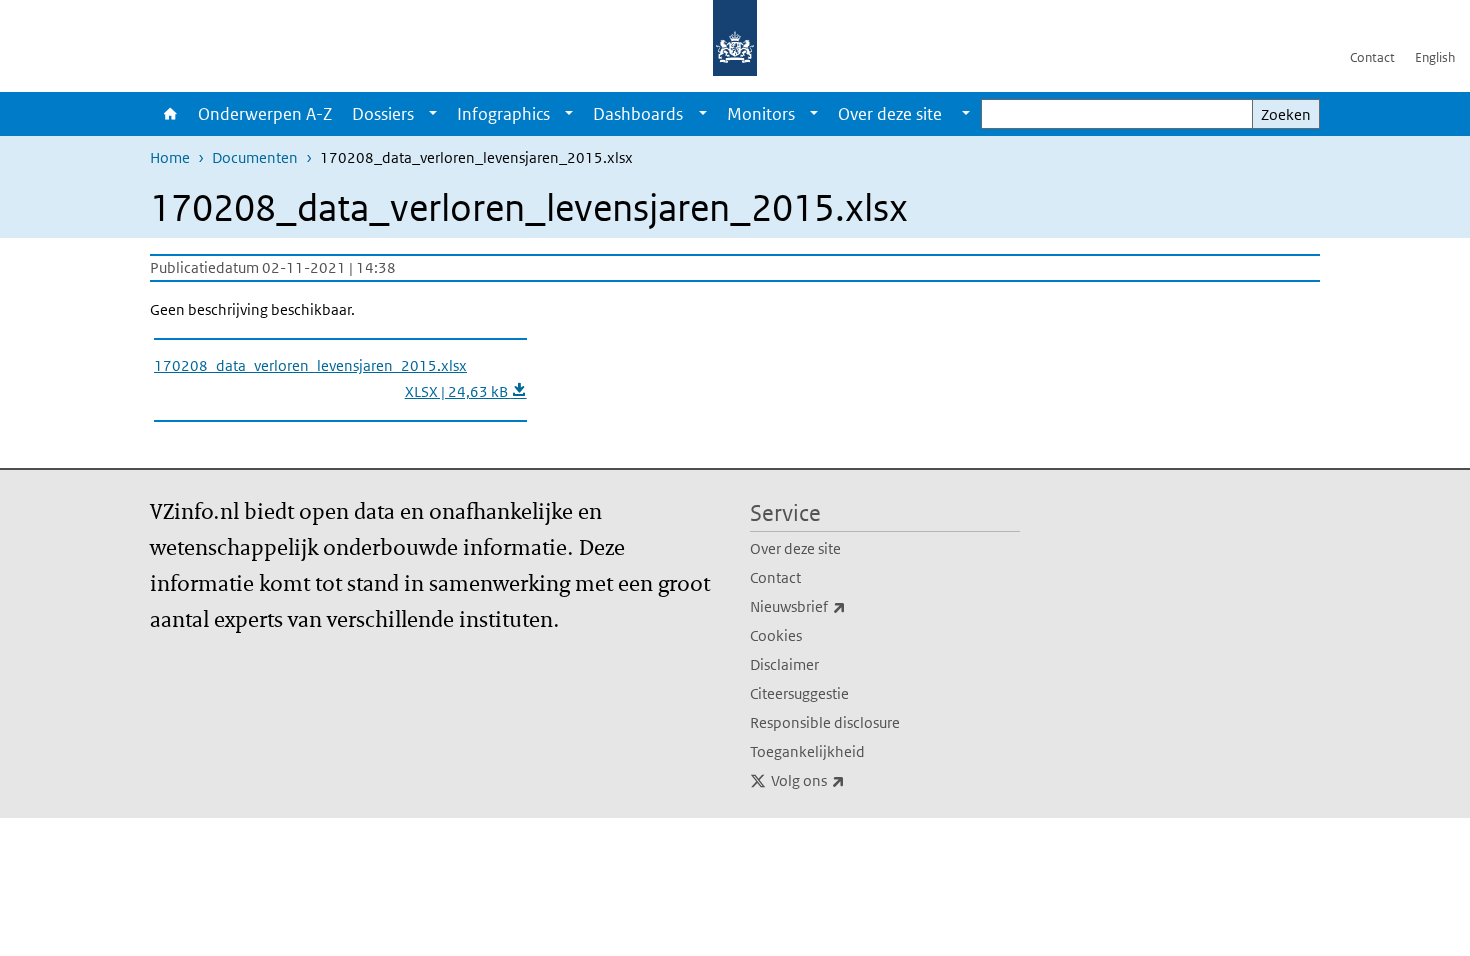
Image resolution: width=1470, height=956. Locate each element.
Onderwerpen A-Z (265, 114)
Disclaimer (784, 664)
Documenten (255, 157)
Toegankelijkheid (807, 751)
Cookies (776, 635)
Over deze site (795, 548)
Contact (1372, 57)
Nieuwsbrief (842, 606)
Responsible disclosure (825, 722)
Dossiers (383, 114)
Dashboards (638, 114)
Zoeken (1286, 114)
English (1435, 57)
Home (169, 114)
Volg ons (852, 780)
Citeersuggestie (799, 693)
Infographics (503, 114)
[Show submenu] (433, 114)
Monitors (761, 114)
